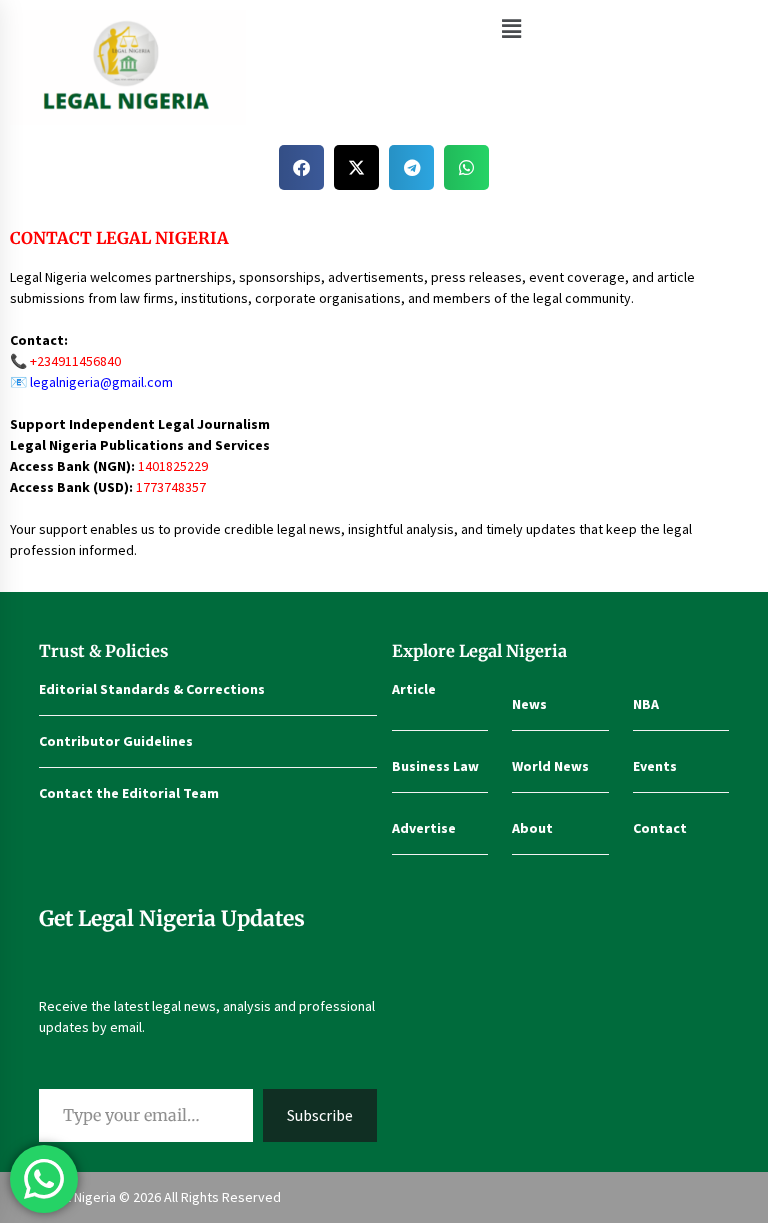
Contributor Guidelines (116, 741)
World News (550, 766)
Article (414, 689)
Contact (660, 828)
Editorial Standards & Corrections (152, 689)
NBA (646, 704)
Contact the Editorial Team (129, 793)
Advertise (424, 828)
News (529, 704)
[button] (512, 28)
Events (655, 766)
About (532, 828)
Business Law (435, 766)
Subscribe (320, 1115)
